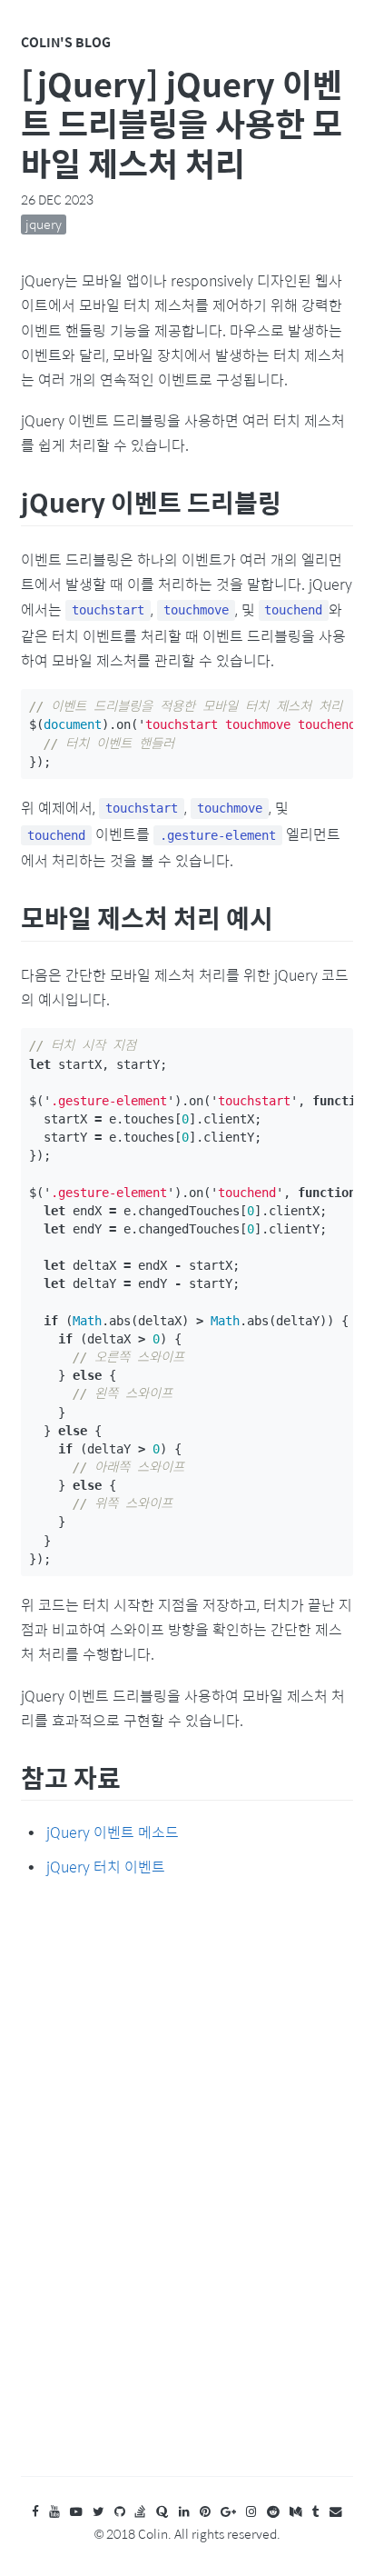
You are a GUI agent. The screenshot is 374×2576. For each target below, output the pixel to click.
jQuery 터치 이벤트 (106, 1867)
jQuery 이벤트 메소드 (113, 1832)
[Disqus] (187, 2194)
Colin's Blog (66, 42)
